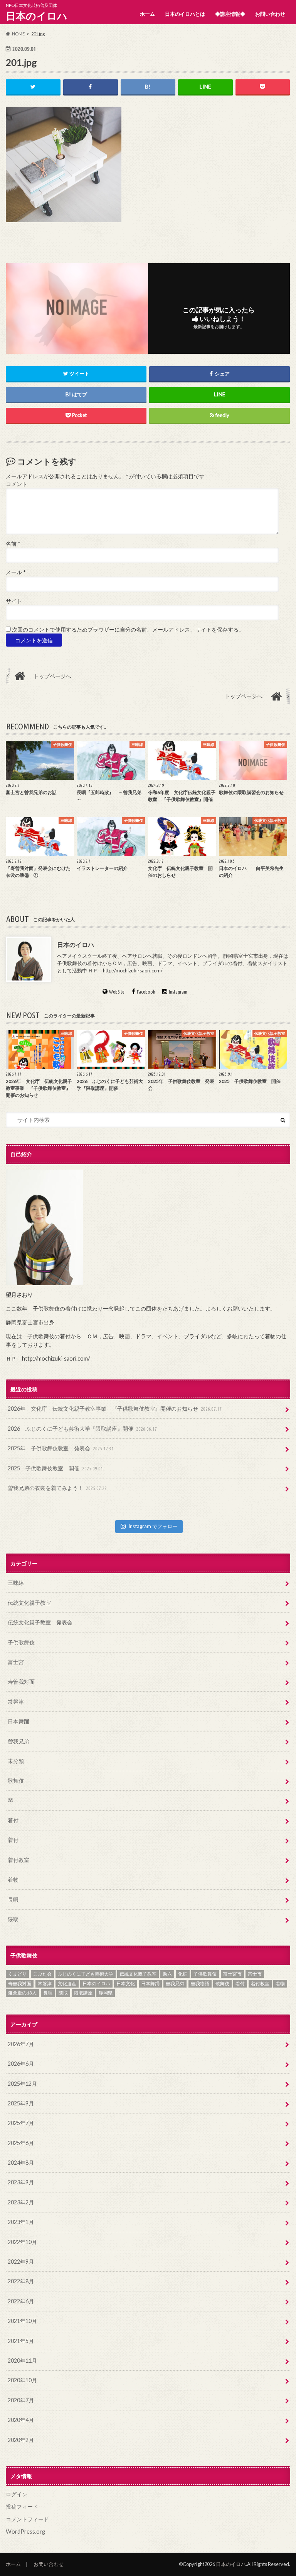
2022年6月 (21, 2301)
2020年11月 (22, 2361)
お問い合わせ (270, 14)
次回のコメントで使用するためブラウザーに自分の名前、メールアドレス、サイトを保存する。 (128, 630)
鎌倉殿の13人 (22, 1993)
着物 (13, 1880)
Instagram (178, 992)
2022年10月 (22, 2242)
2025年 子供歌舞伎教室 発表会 (61, 1448)
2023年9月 (21, 2182)
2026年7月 (21, 2044)
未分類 (16, 1761)
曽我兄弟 (18, 1741)
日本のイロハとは (185, 14)
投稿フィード (22, 2506)
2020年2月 (21, 2440)
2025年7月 (21, 2123)
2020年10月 (22, 2380)
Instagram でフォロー (153, 1526)
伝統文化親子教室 (29, 1603)
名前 (13, 544)
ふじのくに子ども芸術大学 (86, 1974)
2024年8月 (21, 2163)
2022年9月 (21, 2262)
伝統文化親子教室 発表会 (40, 1622)
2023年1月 (21, 2222)
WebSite (117, 992)
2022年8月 (21, 2281)
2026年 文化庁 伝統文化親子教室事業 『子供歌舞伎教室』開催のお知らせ (115, 1409)
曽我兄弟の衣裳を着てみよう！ (57, 1488)
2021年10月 (22, 2321)
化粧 (183, 1974)
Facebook (146, 992)
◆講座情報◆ (230, 14)
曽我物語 (200, 1984)
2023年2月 (21, 2202)
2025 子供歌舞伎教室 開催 (55, 1468)
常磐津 (16, 1702)
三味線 (16, 1583)
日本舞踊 (18, 1721)
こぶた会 (42, 1974)
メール (16, 572)
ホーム (147, 14)
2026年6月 (21, 2064)
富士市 (255, 1974)
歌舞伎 (16, 1781)
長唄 (13, 1900)
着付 (13, 1820)
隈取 (13, 1919)
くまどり (17, 1974)
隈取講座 (83, 1993)
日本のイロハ (37, 16)
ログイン (17, 2494)
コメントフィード (27, 2519)
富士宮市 (232, 1974)
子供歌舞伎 (21, 1642)
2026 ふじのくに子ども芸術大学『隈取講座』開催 (82, 1429)
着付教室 (18, 1860)
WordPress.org (25, 2532)
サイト (14, 601)
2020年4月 (21, 2420)
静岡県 (106, 1993)
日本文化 (126, 1984)
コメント (17, 484)
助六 (167, 1974)
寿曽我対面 (21, 1682)
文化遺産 (67, 1984)
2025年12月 (22, 2084)
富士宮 (16, 1662)
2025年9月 (21, 2103)
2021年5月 (21, 2341)
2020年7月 (21, 2400)
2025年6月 (21, 2143)
